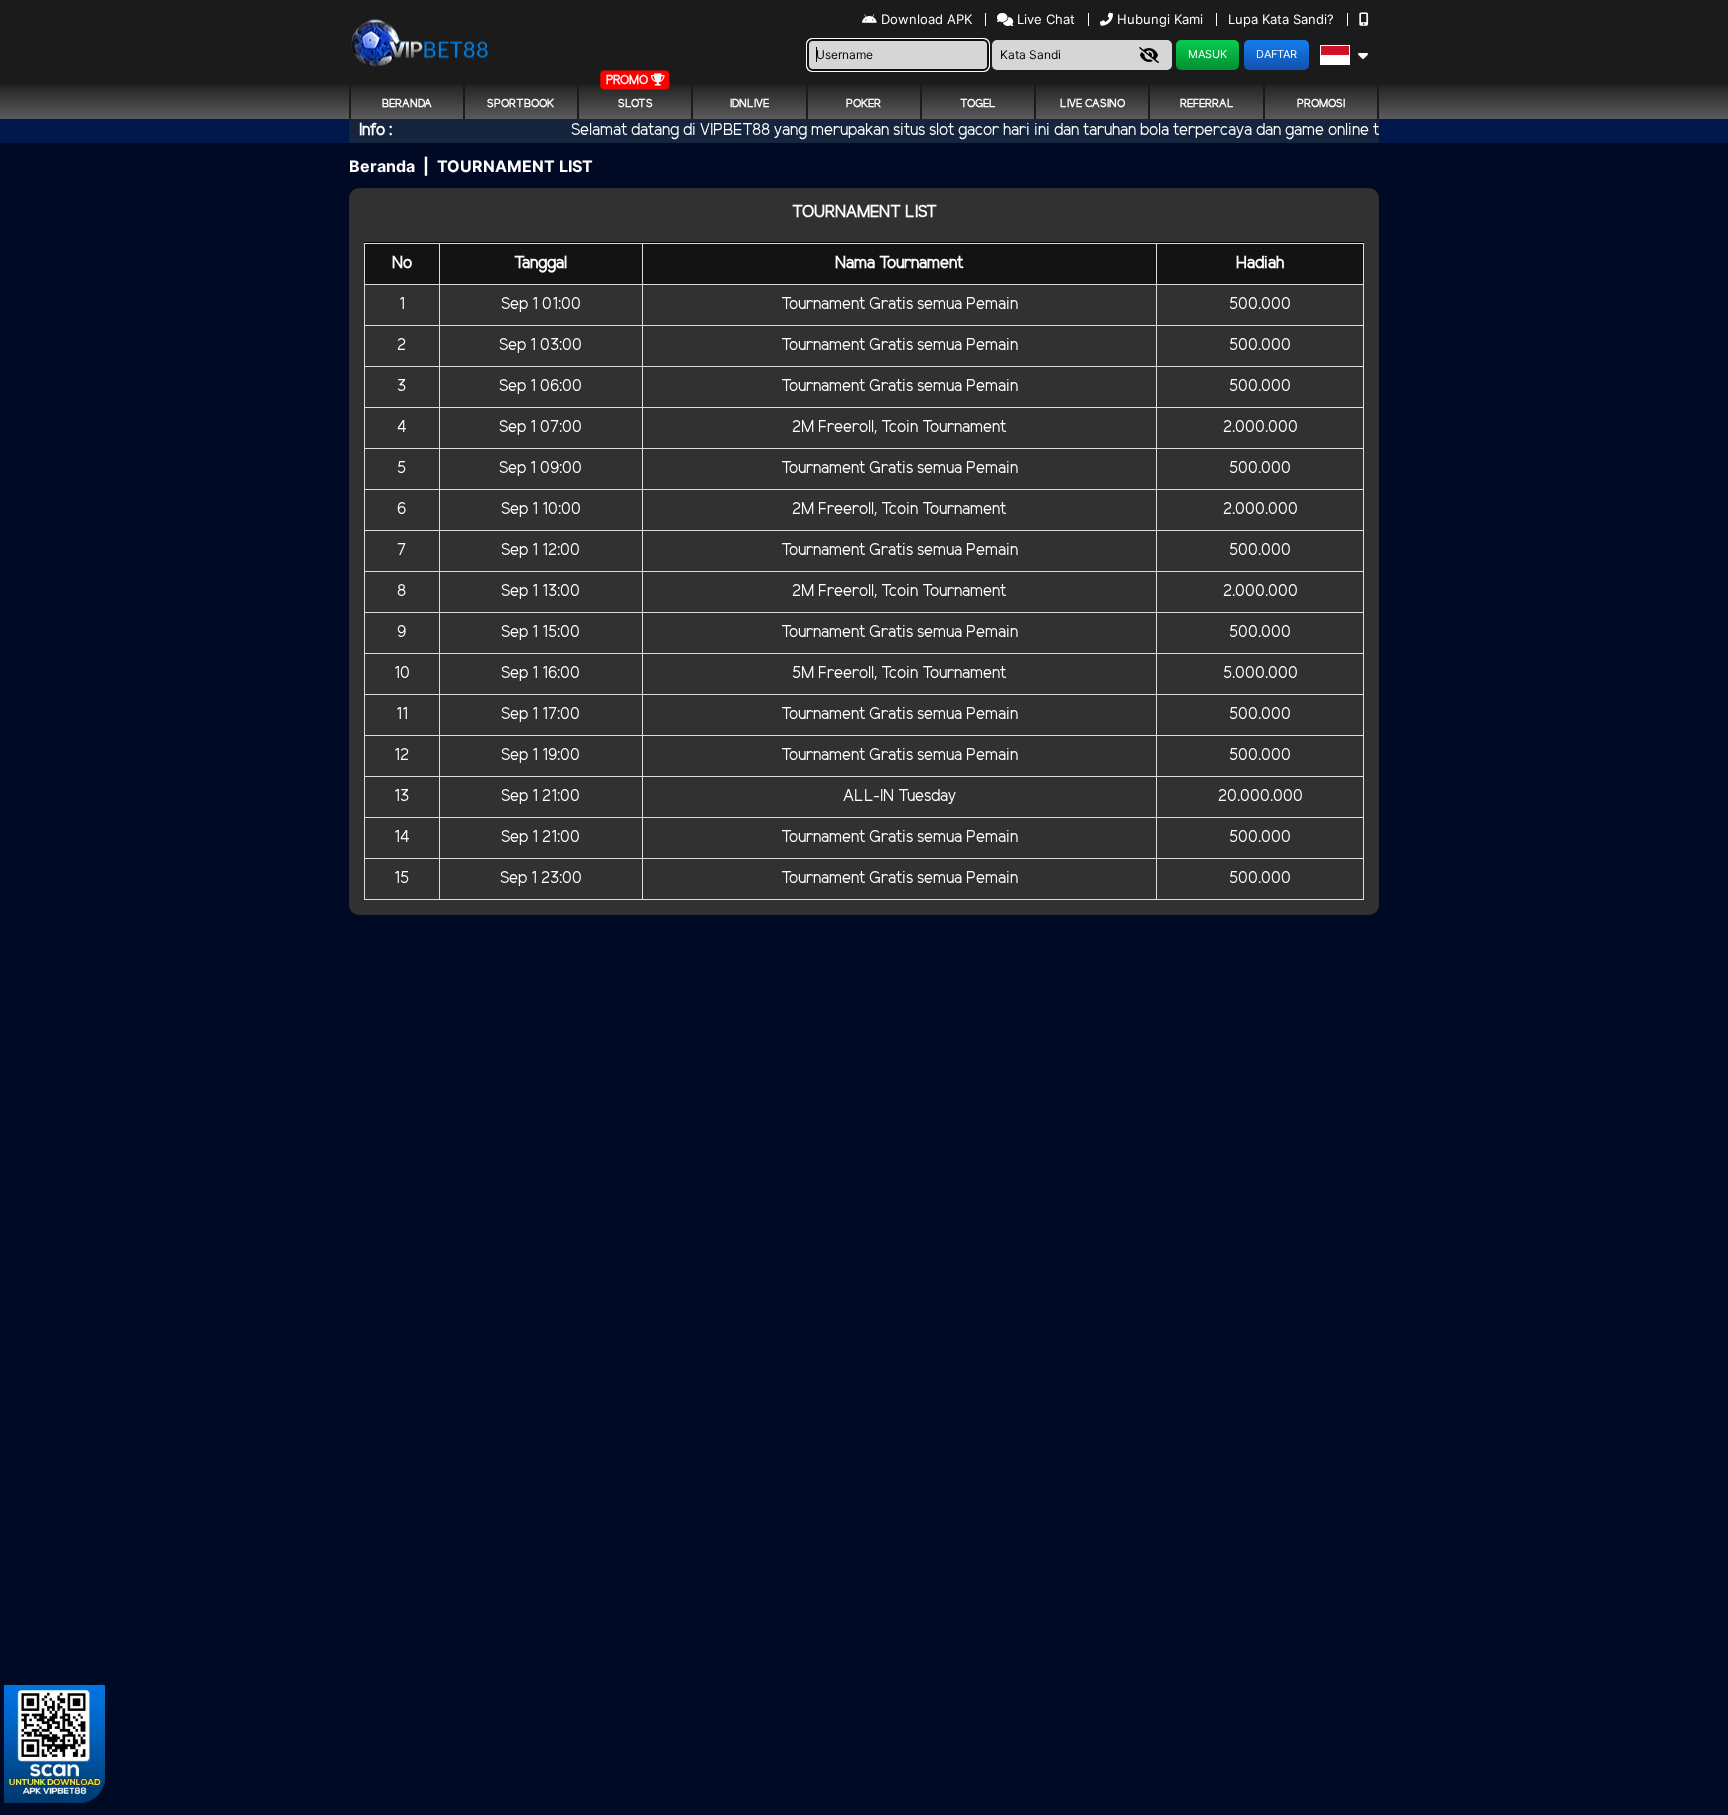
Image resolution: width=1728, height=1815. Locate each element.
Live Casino (1092, 104)
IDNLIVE (749, 104)
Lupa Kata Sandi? (1283, 19)
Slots (635, 104)
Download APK (926, 19)
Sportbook (520, 104)
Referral (1207, 104)
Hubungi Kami (1160, 19)
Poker (863, 104)
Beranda (407, 104)
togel (978, 104)
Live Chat (1044, 19)
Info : (375, 130)
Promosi (1321, 104)
